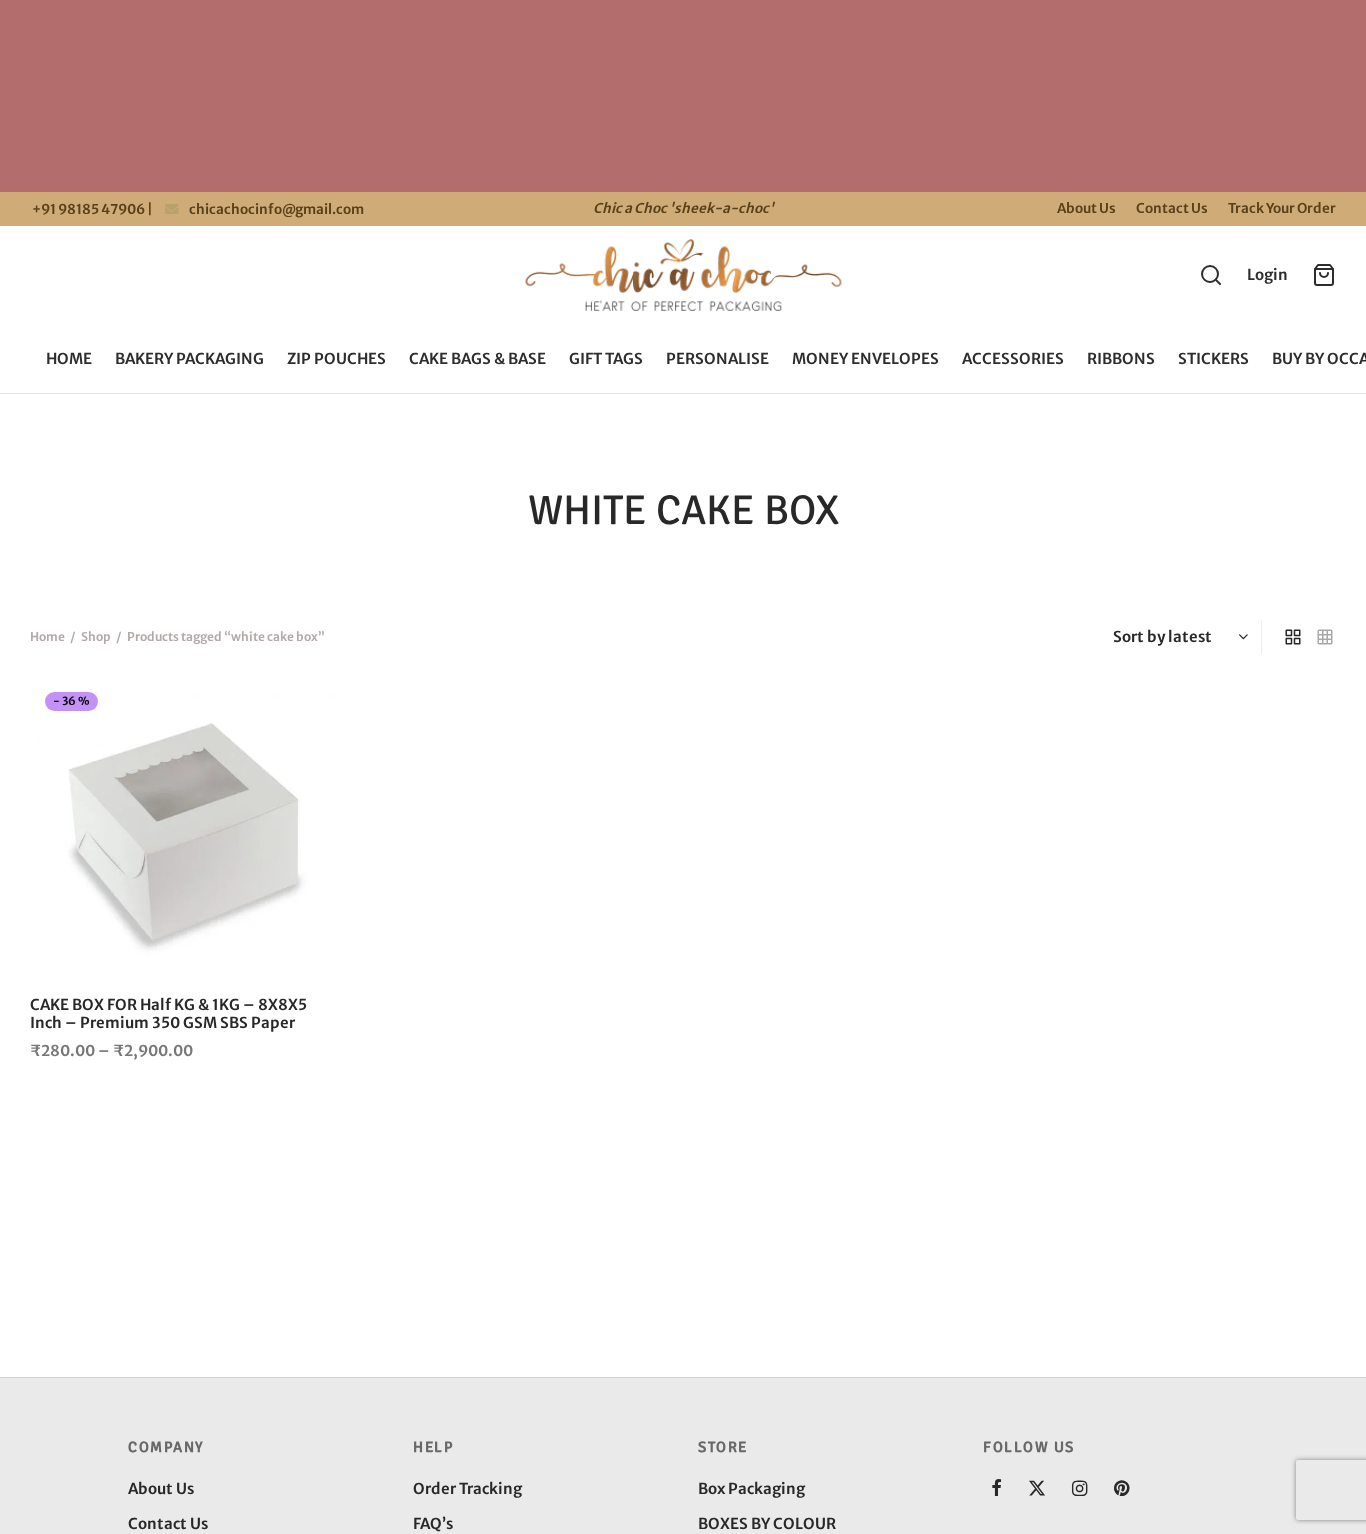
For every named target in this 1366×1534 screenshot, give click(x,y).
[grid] (1293, 637)
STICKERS (1213, 358)
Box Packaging (751, 1488)
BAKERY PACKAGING (189, 358)
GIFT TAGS (606, 358)
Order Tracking (467, 1488)
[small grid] (1325, 637)
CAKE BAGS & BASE (477, 358)
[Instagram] (1079, 1489)
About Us (1086, 208)
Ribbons (1121, 358)
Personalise (717, 358)
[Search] (1211, 275)
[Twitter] (1037, 1489)
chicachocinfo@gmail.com (276, 209)
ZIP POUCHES (336, 358)
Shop (96, 636)
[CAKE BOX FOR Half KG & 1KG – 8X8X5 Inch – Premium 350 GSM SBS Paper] (182, 829)
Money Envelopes (865, 358)
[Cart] (1324, 275)
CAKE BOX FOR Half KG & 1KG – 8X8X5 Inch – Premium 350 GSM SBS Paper (168, 1013)
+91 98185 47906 (87, 209)
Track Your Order (1282, 208)
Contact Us (1172, 208)
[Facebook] (996, 1489)
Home (69, 358)
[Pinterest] (1121, 1489)
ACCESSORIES (1013, 358)
